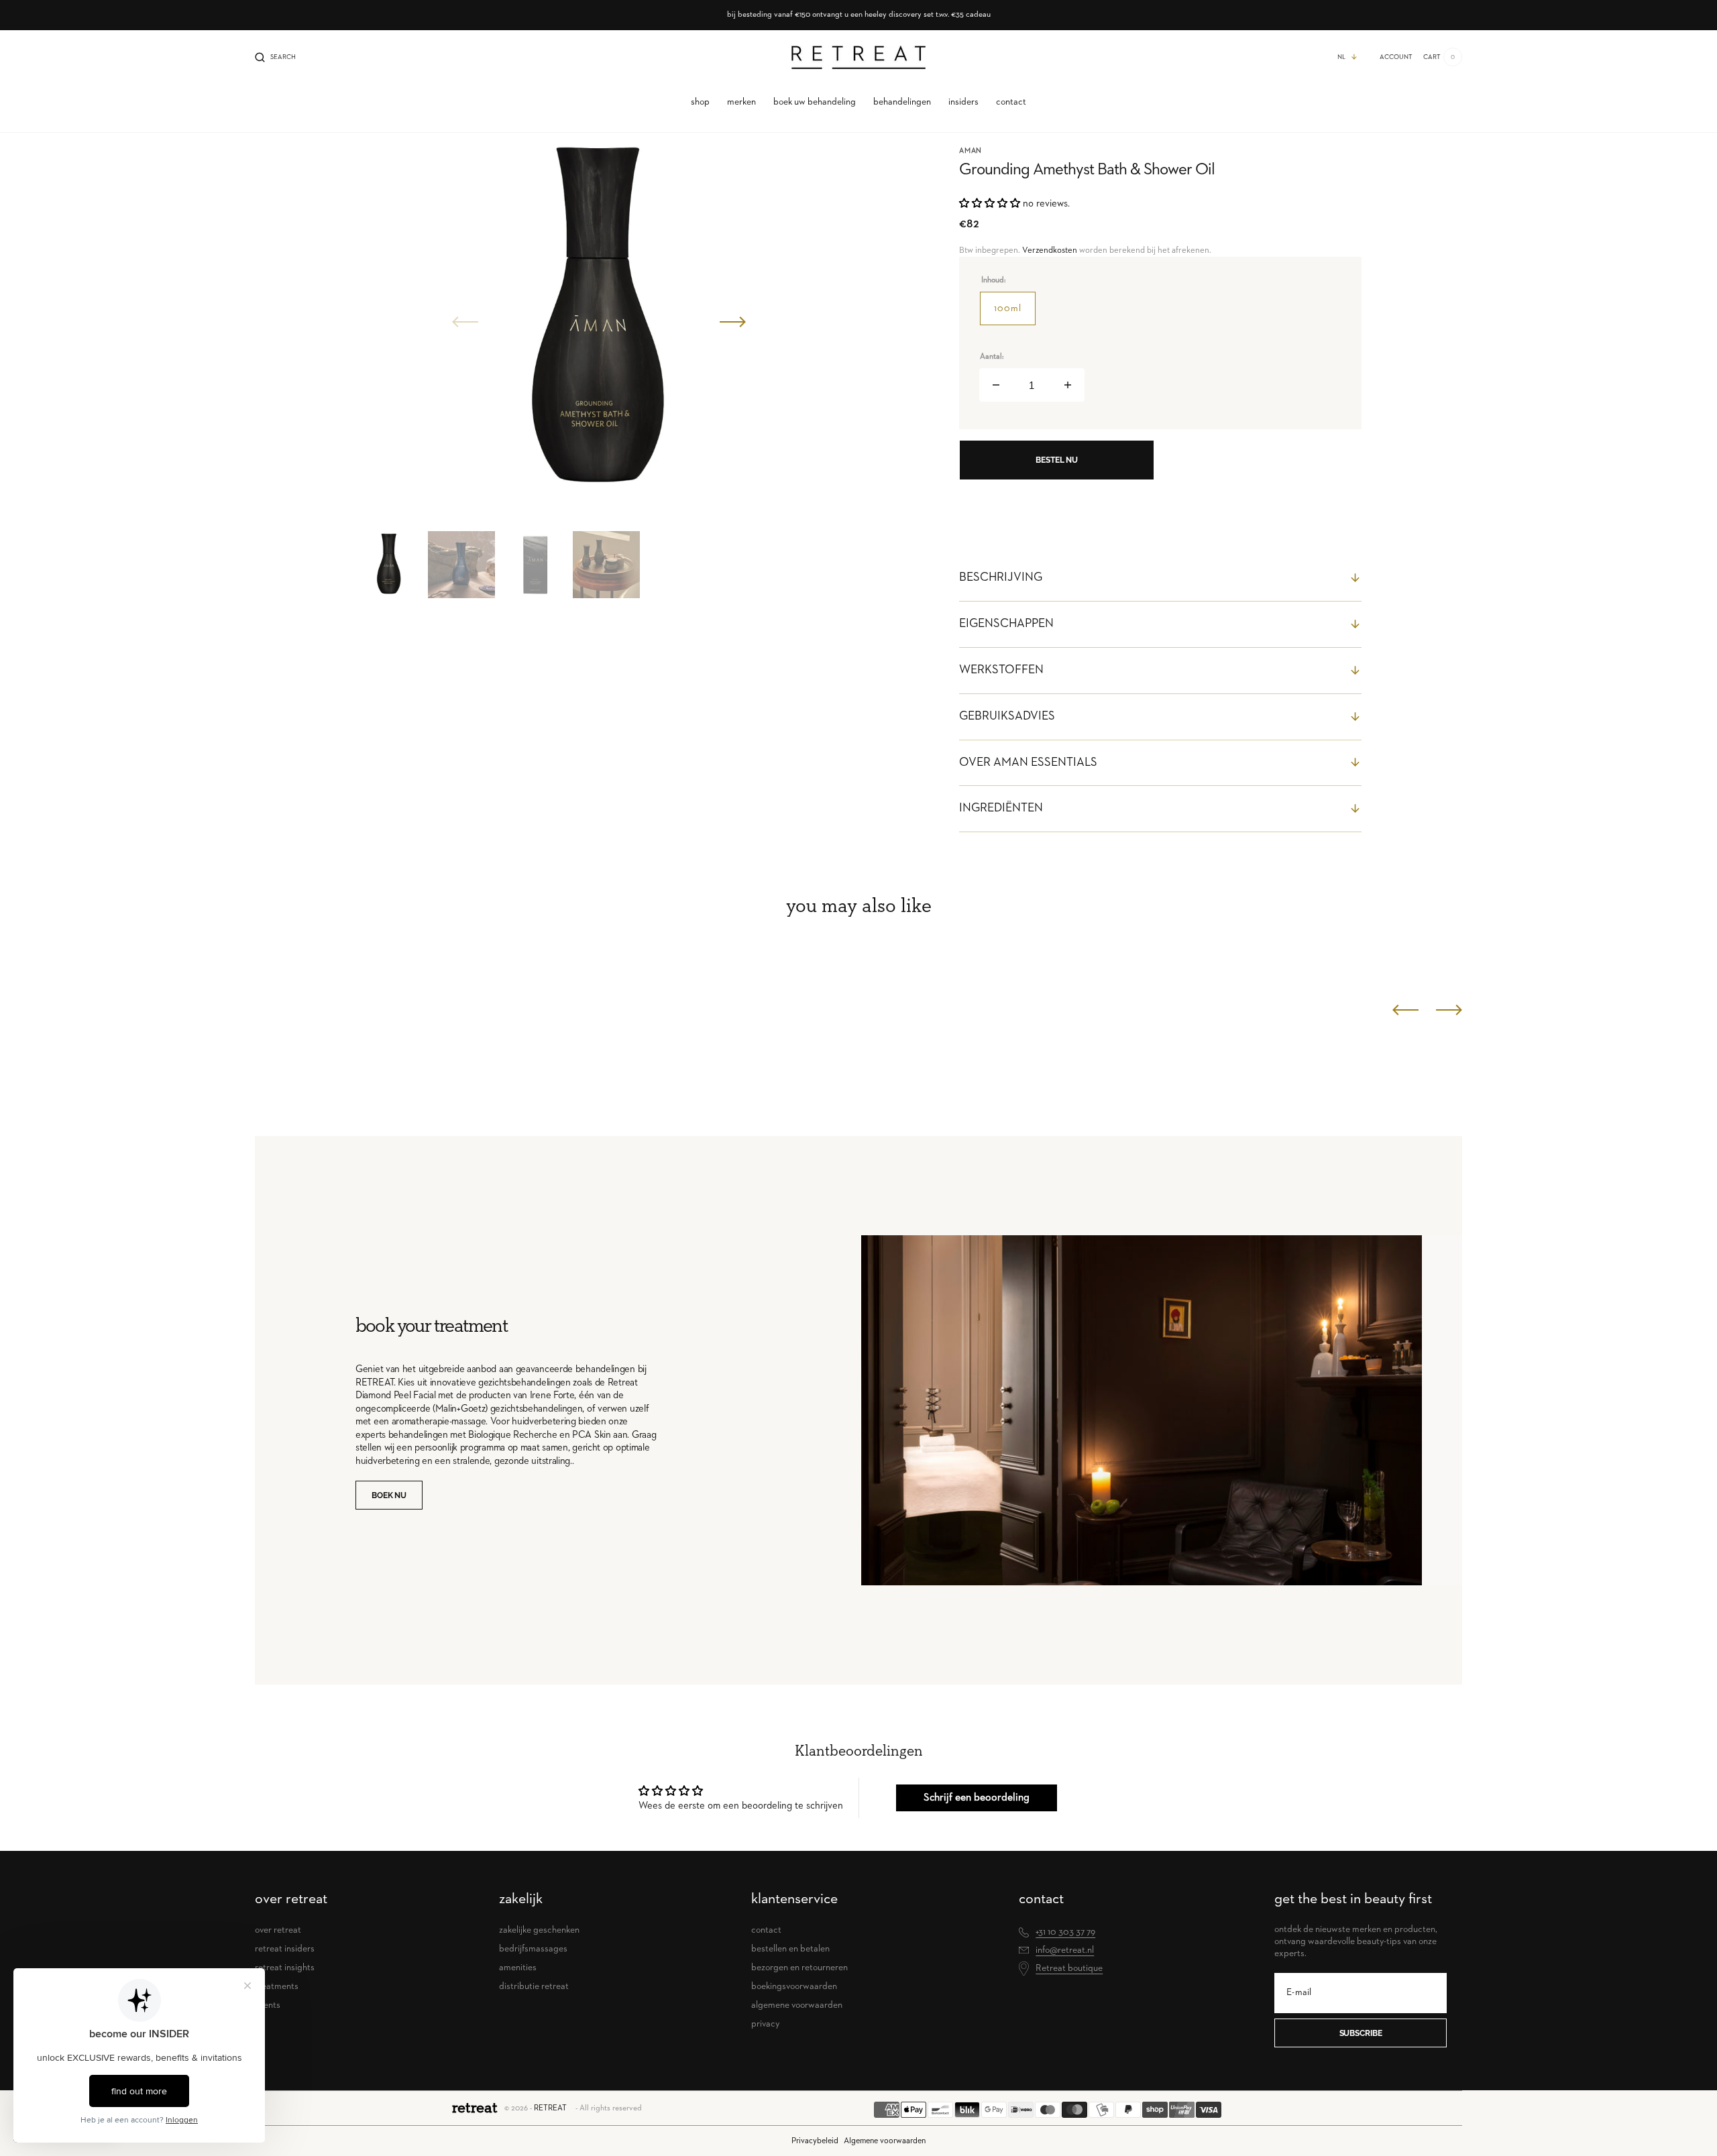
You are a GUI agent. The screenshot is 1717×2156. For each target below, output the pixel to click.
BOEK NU (389, 1495)
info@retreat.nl (1065, 1950)
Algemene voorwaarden (885, 2141)
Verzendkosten (1050, 250)
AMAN (971, 151)
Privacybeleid (815, 2141)
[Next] (1449, 1010)
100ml (1015, 315)
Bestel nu (1057, 460)
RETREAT (550, 2108)
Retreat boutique (1069, 1968)
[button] (275, 57)
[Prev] (1405, 1010)
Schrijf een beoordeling (977, 1798)
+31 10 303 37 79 (1065, 1932)
